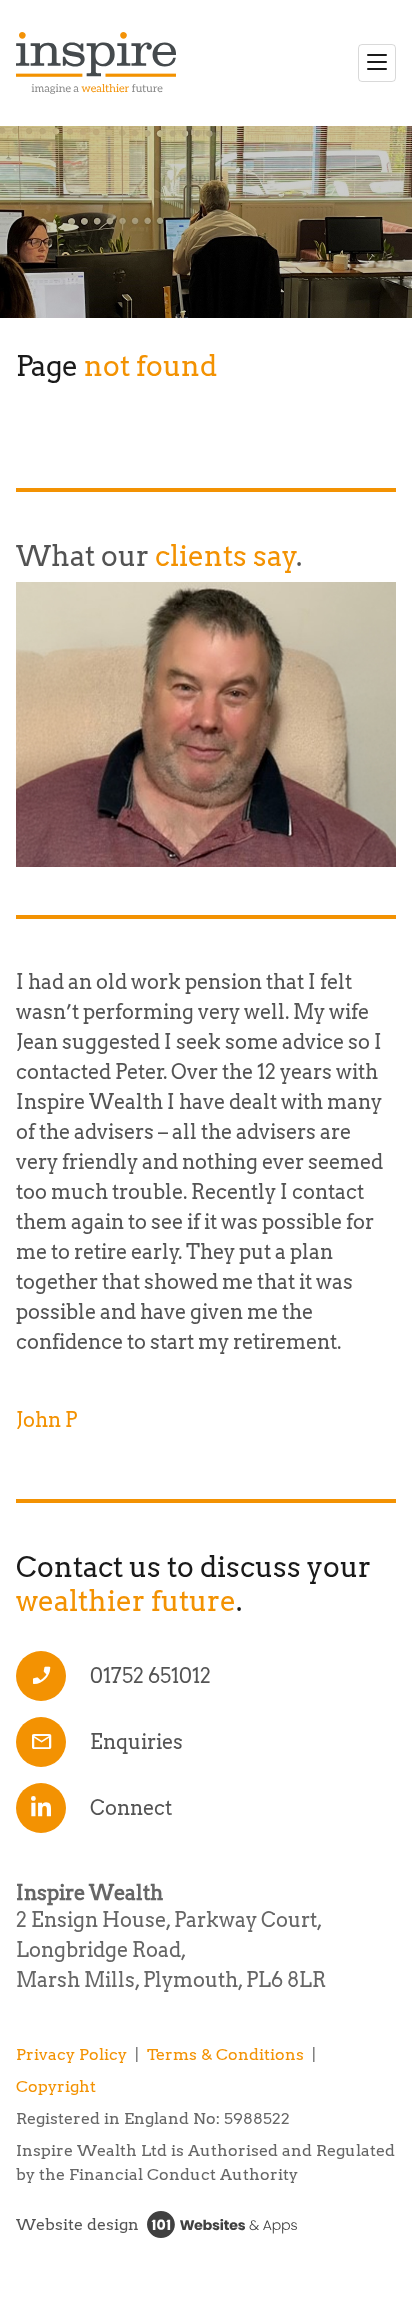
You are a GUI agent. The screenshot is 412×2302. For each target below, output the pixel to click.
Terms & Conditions (225, 2054)
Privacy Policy (71, 2054)
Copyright (56, 2086)
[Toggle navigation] (377, 63)
